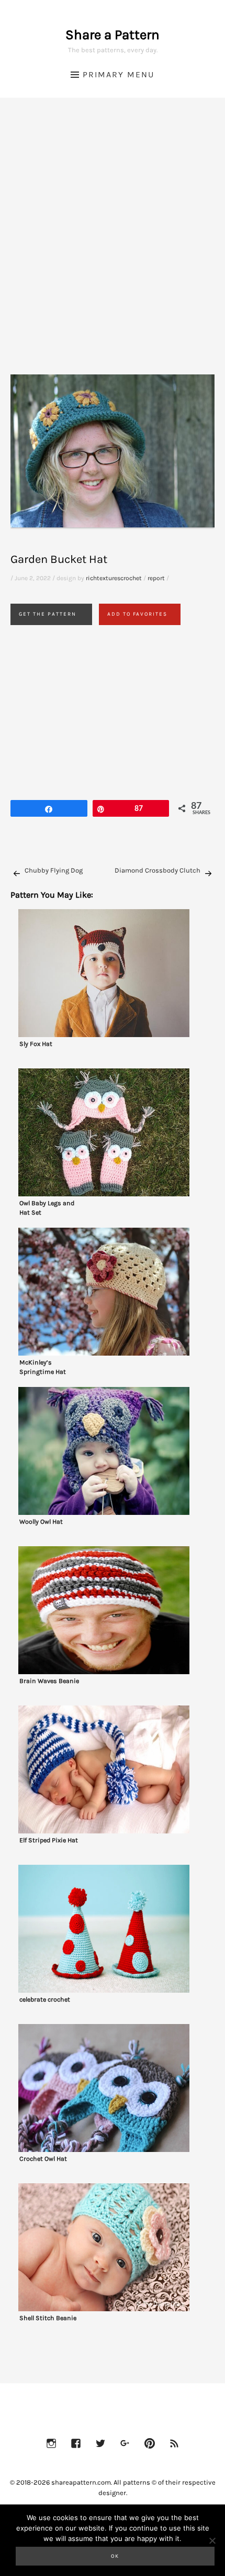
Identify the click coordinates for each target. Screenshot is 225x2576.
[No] (212, 2540)
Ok (115, 2556)
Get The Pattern (48, 614)
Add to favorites (137, 614)
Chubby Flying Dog (54, 870)
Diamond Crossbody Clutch (157, 870)
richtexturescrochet (114, 578)
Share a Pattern (113, 35)
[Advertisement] (113, 249)
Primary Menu (119, 74)
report (156, 578)
